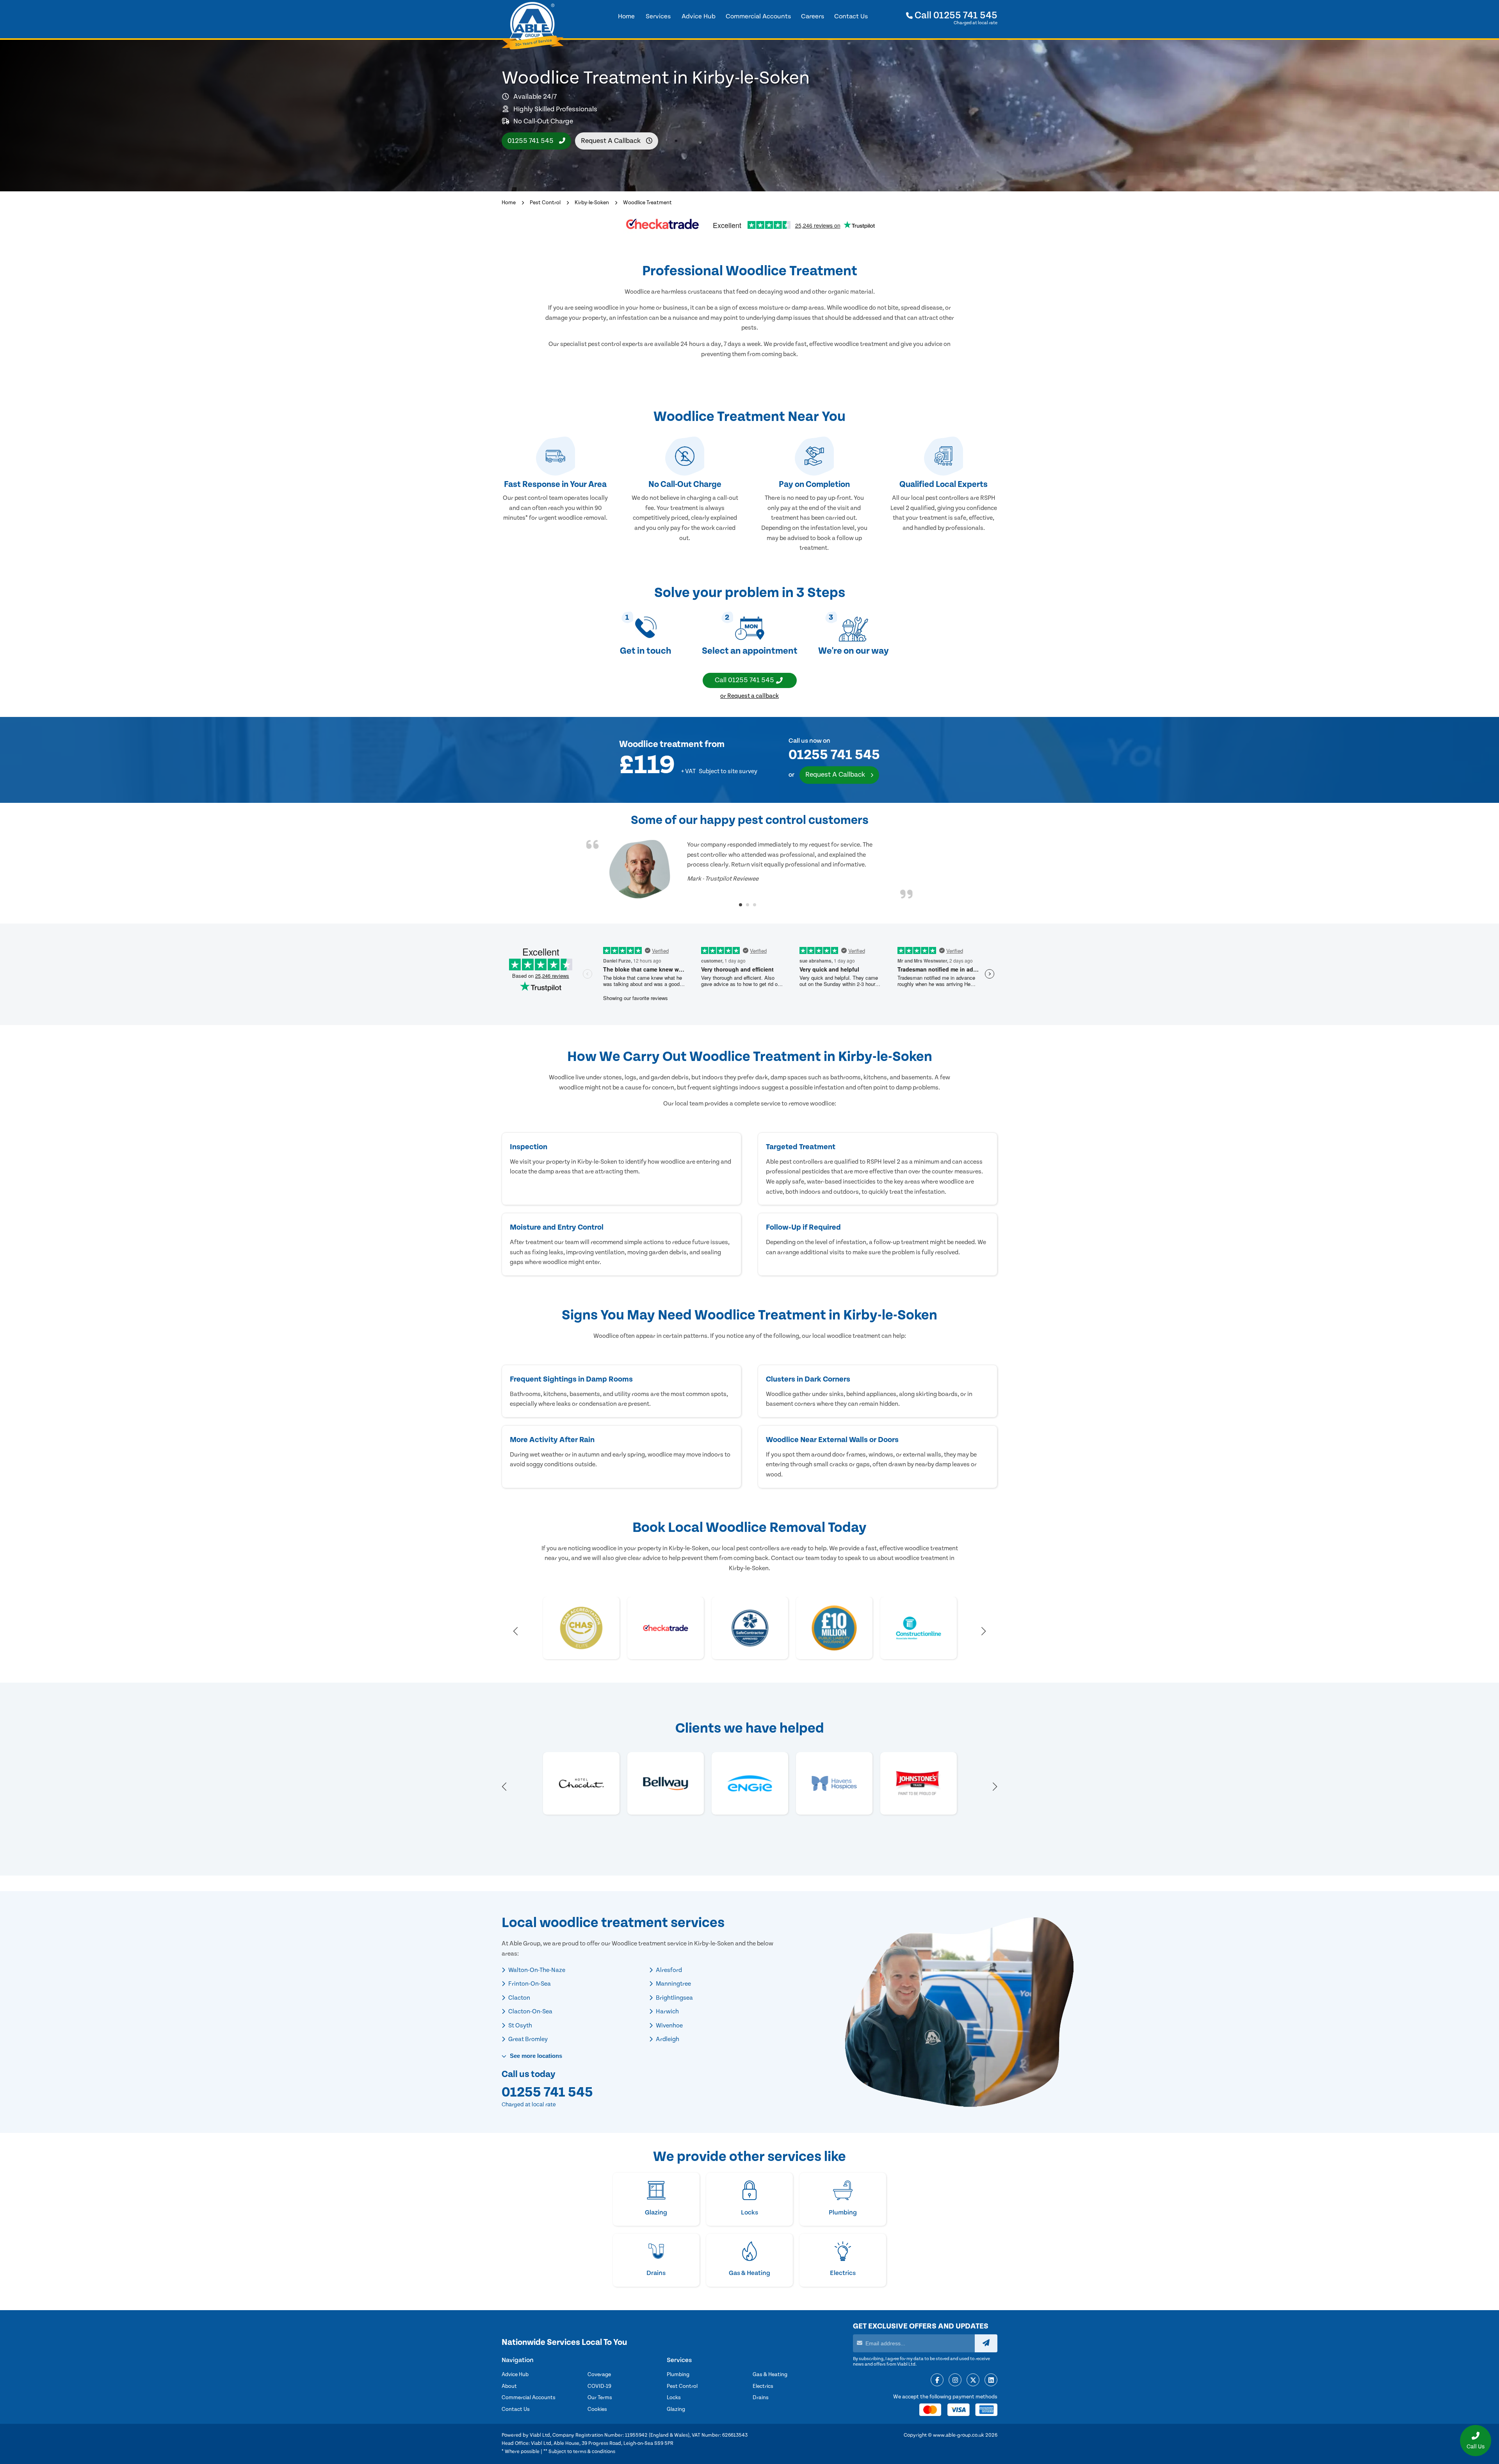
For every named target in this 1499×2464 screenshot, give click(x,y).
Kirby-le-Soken (592, 203)
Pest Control (545, 203)
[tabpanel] (749, 869)
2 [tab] (748, 905)
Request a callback (612, 141)
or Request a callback (749, 696)
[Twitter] (973, 2380)
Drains (761, 2398)
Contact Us (516, 2409)
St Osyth (520, 2025)
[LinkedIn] (991, 2380)
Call (955, 15)
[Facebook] (937, 2380)
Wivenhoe (669, 2025)
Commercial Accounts (529, 2398)
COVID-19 (599, 2386)
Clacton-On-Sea (530, 2011)
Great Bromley (527, 2039)
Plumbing (678, 2375)
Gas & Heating (770, 2375)
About (509, 2386)
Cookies (597, 2409)
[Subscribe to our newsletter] (986, 2343)
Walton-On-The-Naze (536, 1970)
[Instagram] (955, 2380)
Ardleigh (667, 2039)
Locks (674, 2398)
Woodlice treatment (661, 744)
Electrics (763, 2386)
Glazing (676, 2409)
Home (509, 203)
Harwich (667, 2011)
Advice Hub (515, 2375)
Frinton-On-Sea (529, 1984)
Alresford (668, 1970)
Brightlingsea (674, 1998)
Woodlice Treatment (647, 203)
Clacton (519, 1998)
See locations (535, 2056)
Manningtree (673, 1984)
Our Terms (600, 2398)
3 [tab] (755, 905)
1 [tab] (741, 905)
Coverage (599, 2375)
